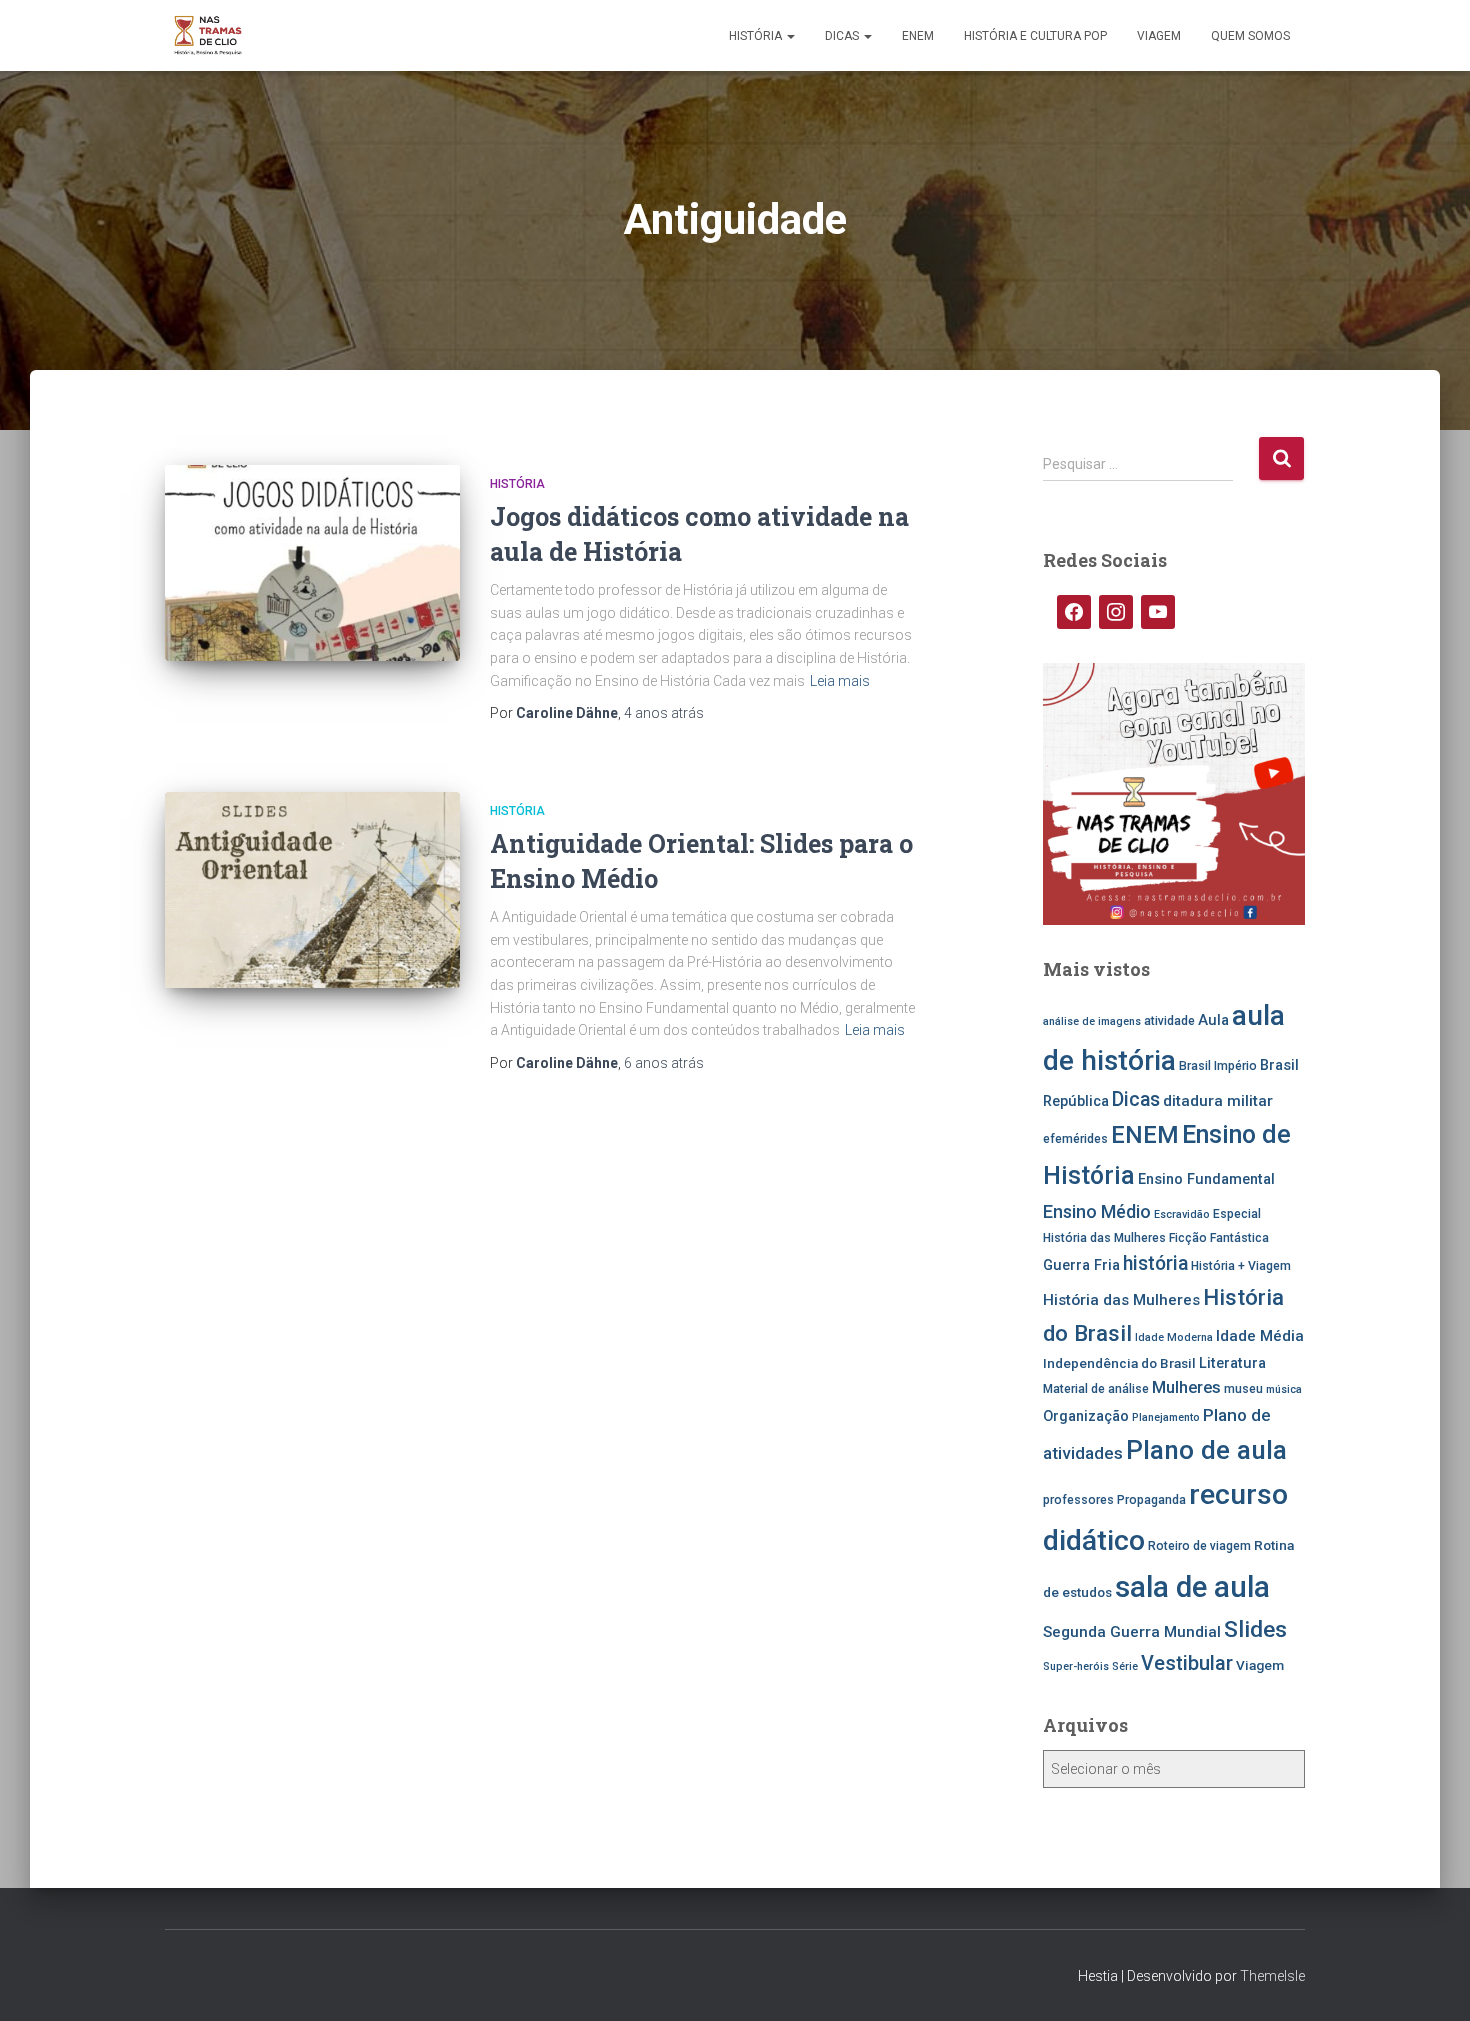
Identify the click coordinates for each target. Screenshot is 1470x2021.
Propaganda (1151, 1500)
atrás (664, 713)
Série (1125, 1666)
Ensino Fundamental (1206, 1179)
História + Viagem (1241, 1266)
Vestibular (1187, 1663)
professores (1078, 1500)
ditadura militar (1218, 1101)
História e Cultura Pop (1035, 36)
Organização (1086, 1416)
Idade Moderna (1174, 1337)
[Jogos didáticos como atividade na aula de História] (312, 563)
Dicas (843, 36)
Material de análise (1096, 1389)
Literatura (1232, 1363)
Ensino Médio (1097, 1211)
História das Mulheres (1121, 1300)
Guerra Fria (1081, 1265)
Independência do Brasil (1119, 1363)
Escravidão (1182, 1214)
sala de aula (1192, 1587)
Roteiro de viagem (1199, 1546)
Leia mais (840, 681)
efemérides (1075, 1139)
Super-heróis (1076, 1666)
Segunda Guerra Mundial (1132, 1632)
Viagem (1159, 36)
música (1284, 1389)
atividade (1169, 1021)
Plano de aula (1206, 1450)
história (1155, 1263)
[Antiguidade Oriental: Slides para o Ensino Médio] (312, 890)
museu (1243, 1389)
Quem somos (1250, 36)
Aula (1213, 1020)
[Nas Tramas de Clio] (208, 36)
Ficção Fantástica (1219, 1238)
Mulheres (1186, 1387)
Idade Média (1260, 1336)
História (757, 36)
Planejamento (1166, 1417)
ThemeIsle (1272, 1976)
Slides (1255, 1629)
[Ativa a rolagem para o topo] (1430, 1981)
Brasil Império (1218, 1066)
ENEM (918, 36)
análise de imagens (1092, 1021)
